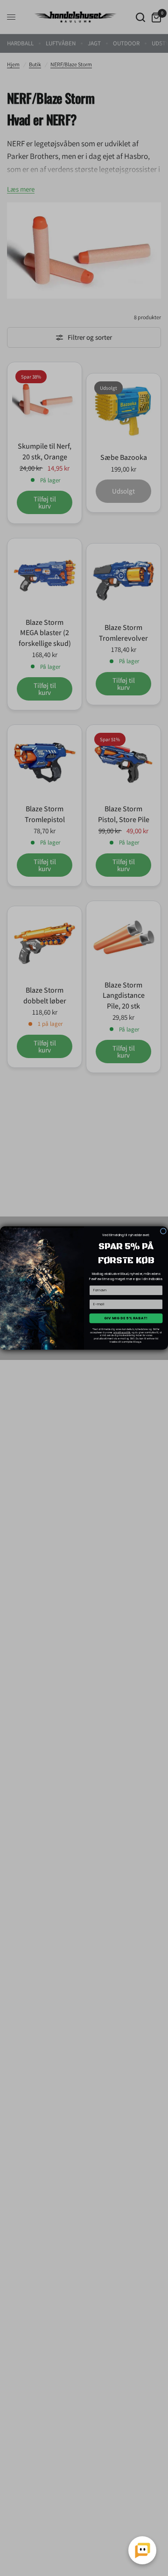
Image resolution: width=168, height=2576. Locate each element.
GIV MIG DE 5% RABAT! (126, 1318)
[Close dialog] (163, 1231)
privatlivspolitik (122, 1332)
